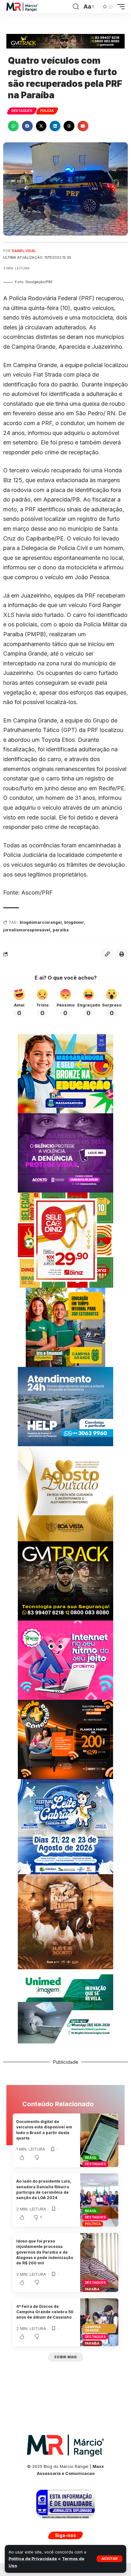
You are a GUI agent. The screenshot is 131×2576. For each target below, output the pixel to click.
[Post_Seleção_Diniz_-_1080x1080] (65, 1240)
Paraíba (92, 2289)
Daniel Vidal (24, 251)
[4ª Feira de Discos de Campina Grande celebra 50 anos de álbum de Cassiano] (99, 2322)
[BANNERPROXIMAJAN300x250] (65, 1660)
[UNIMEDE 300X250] (65, 2008)
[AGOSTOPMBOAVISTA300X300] (65, 1493)
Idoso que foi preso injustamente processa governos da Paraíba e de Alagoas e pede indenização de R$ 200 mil (45, 2252)
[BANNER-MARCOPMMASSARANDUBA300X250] (65, 1073)
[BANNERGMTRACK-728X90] (65, 41)
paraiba (61, 930)
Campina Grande (93, 2329)
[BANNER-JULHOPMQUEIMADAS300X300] (65, 1921)
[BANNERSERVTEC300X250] (65, 1739)
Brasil (91, 2158)
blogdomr (74, 922)
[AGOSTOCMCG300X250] (65, 1152)
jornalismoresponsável (27, 930)
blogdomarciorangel (41, 922)
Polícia (47, 111)
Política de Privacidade (33, 2559)
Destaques (22, 111)
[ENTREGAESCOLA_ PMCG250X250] (65, 1327)
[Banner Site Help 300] (65, 1406)
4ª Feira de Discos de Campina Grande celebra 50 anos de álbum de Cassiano (45, 2312)
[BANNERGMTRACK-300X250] (65, 1580)
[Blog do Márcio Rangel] (22, 7)
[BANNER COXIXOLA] (65, 1826)
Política (93, 2224)
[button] (110, 2559)
